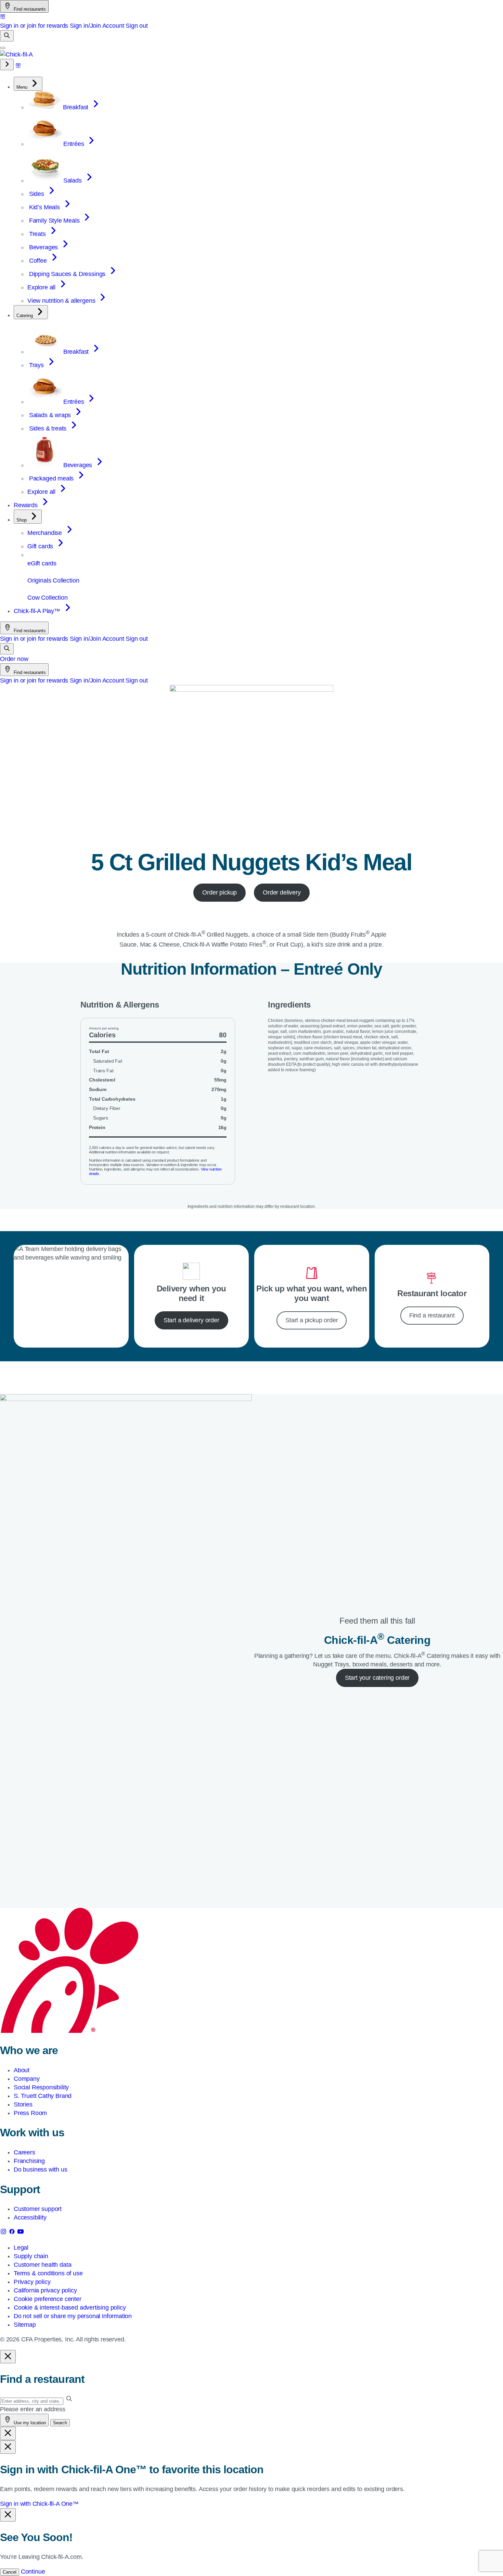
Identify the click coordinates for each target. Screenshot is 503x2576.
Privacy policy (32, 2282)
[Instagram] (4, 2233)
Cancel (10, 2572)
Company (27, 2079)
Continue (33, 2572)
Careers (24, 2152)
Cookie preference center (48, 2299)
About (22, 2070)
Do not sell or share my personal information (73, 2316)
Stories (23, 2104)
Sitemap (25, 2325)
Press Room (30, 2113)
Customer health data (42, 2265)
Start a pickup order (312, 1320)
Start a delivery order (191, 1320)
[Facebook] (13, 2233)
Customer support (38, 2209)
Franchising (29, 2161)
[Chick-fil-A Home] (16, 54)
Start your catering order (377, 1678)
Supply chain (31, 2256)
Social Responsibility (41, 2087)
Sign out (137, 26)
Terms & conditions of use (48, 2273)
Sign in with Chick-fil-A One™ (39, 2504)
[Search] (7, 36)
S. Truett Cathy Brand (43, 2096)
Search (60, 2423)
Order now (14, 659)
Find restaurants (29, 9)
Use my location (29, 2423)
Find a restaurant (432, 1315)
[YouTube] (21, 2233)
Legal (21, 2248)
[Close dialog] (8, 2357)
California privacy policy (45, 2290)
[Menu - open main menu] (3, 48)
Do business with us (41, 2169)
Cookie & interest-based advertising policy (70, 2308)
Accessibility (30, 2217)
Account (113, 26)
